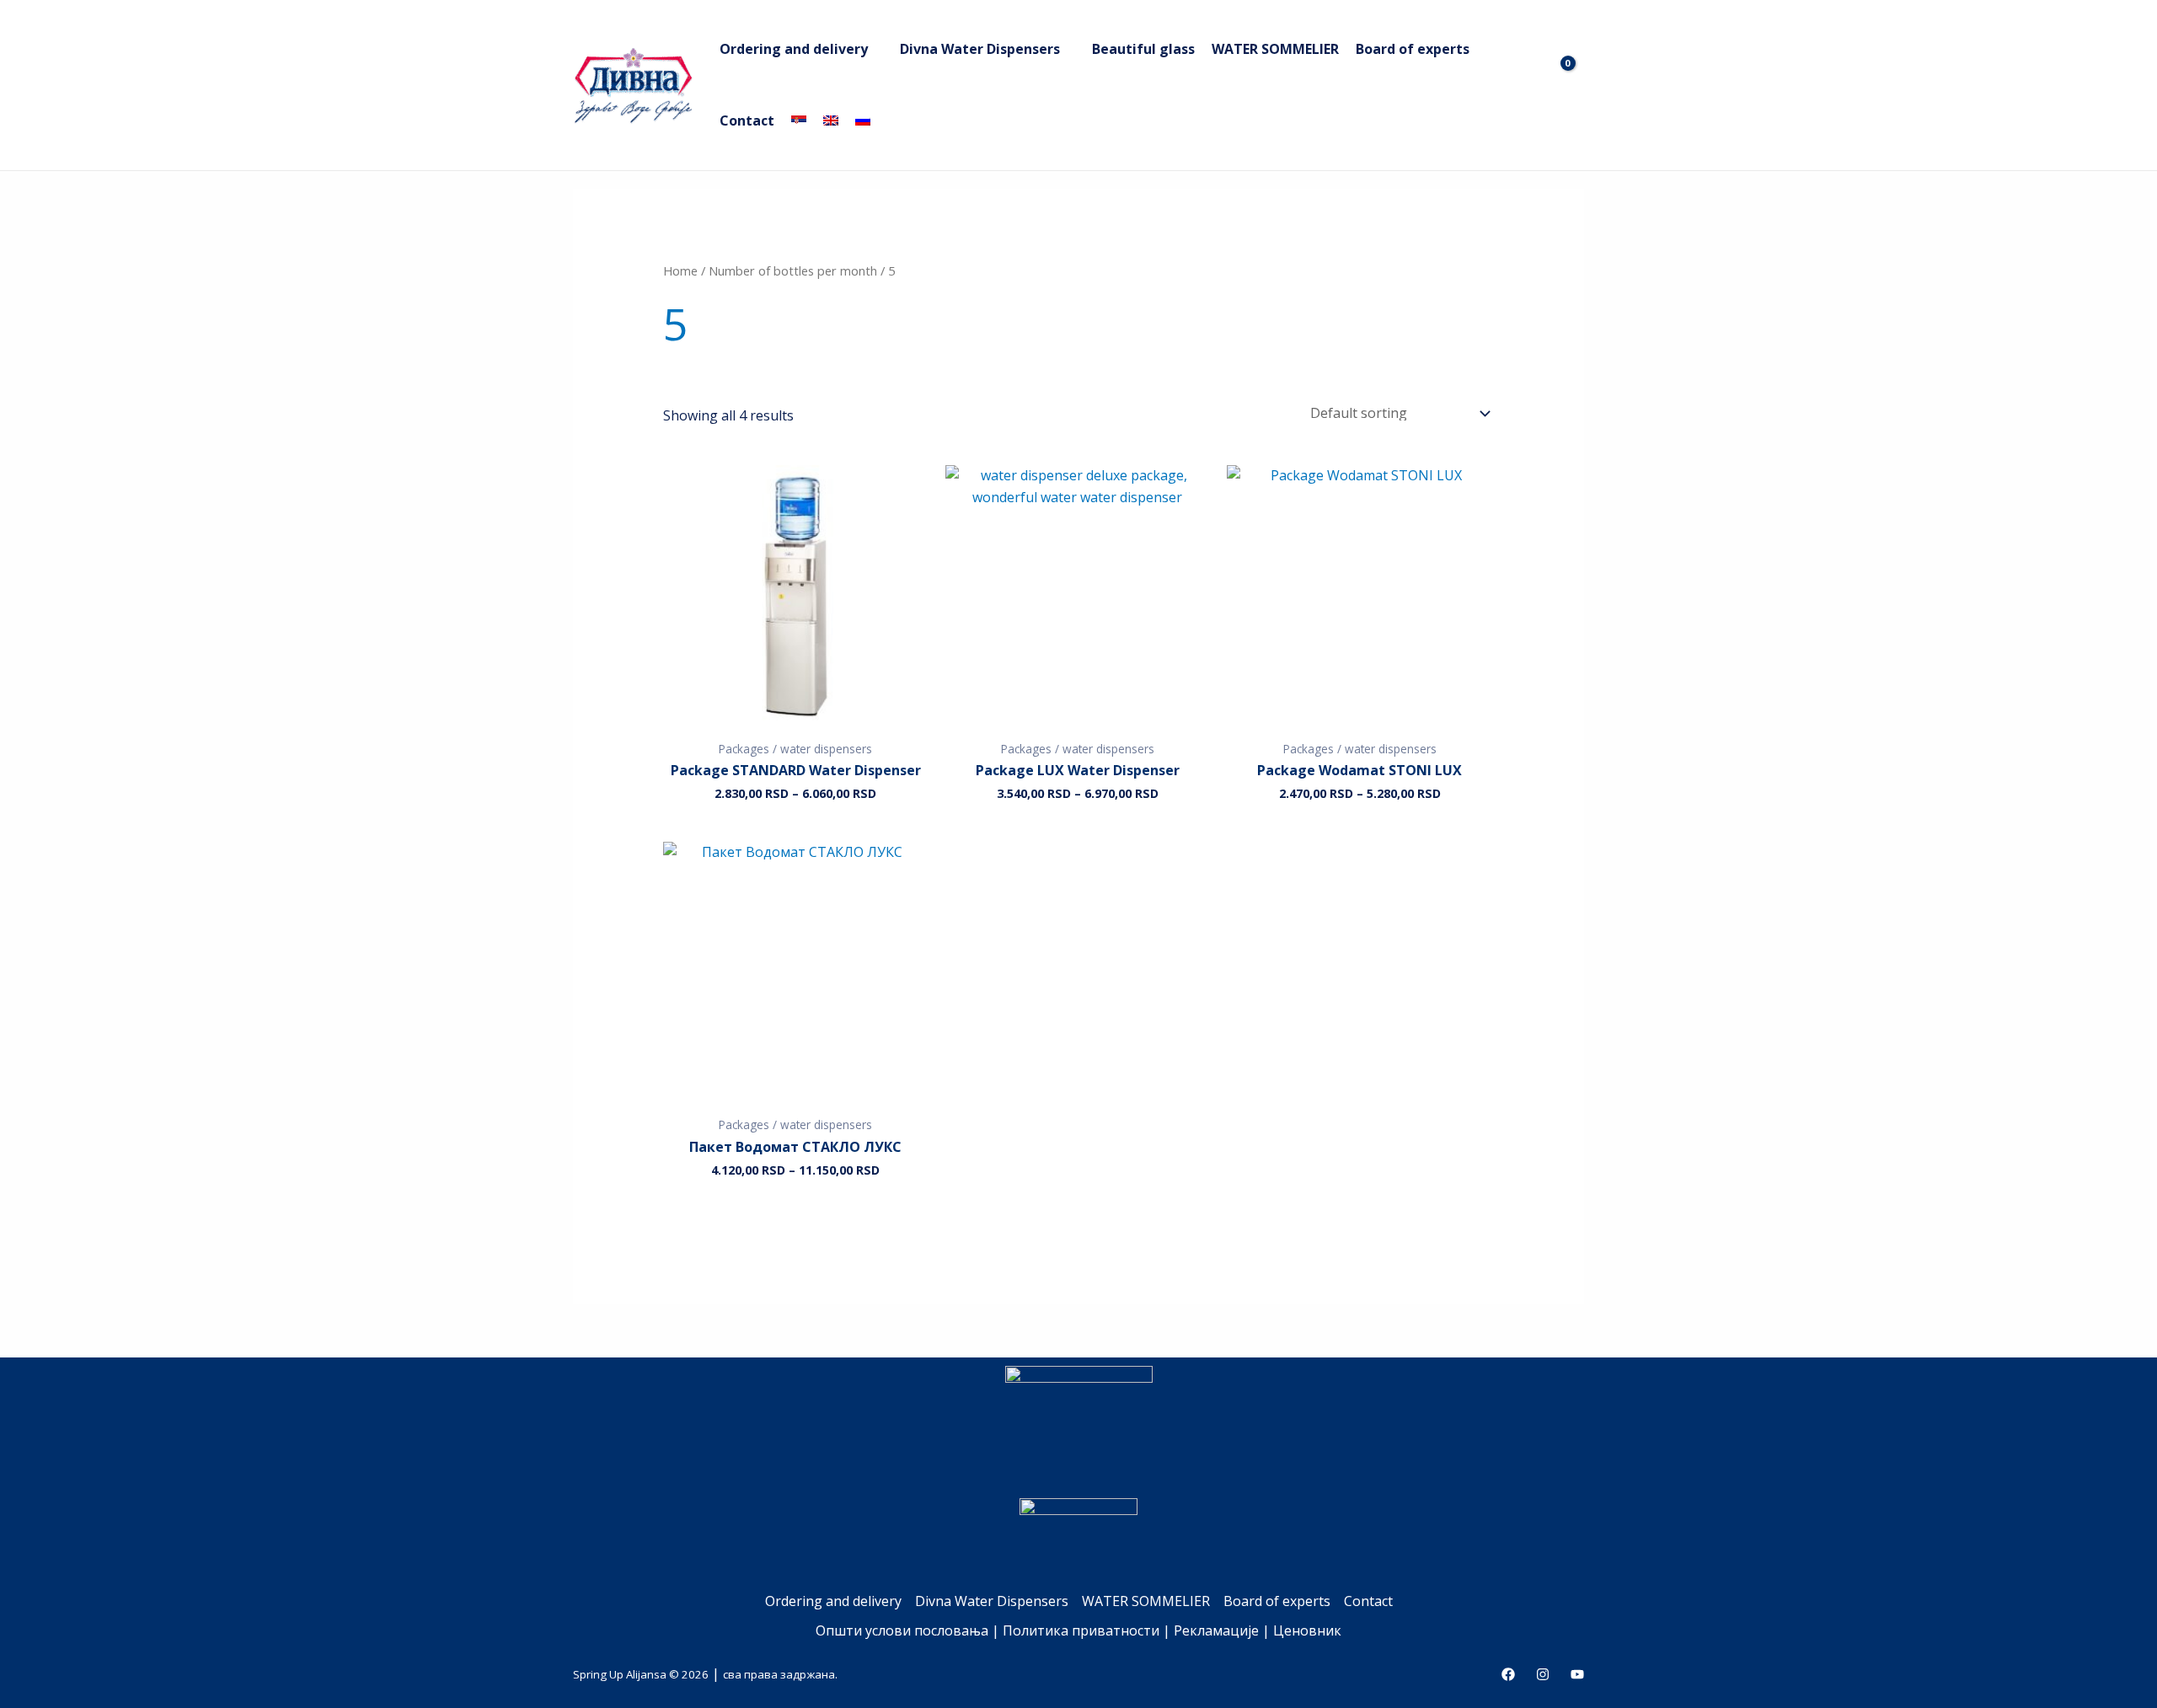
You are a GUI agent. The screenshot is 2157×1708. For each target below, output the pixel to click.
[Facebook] (1508, 1674)
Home (680, 270)
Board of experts (1413, 49)
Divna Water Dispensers (980, 49)
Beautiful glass (1143, 49)
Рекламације (1216, 1630)
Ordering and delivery (794, 49)
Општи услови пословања (902, 1630)
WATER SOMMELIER (1275, 49)
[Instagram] (1543, 1674)
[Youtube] (1577, 1674)
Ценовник (1307, 1630)
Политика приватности (1081, 1630)
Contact (747, 120)
